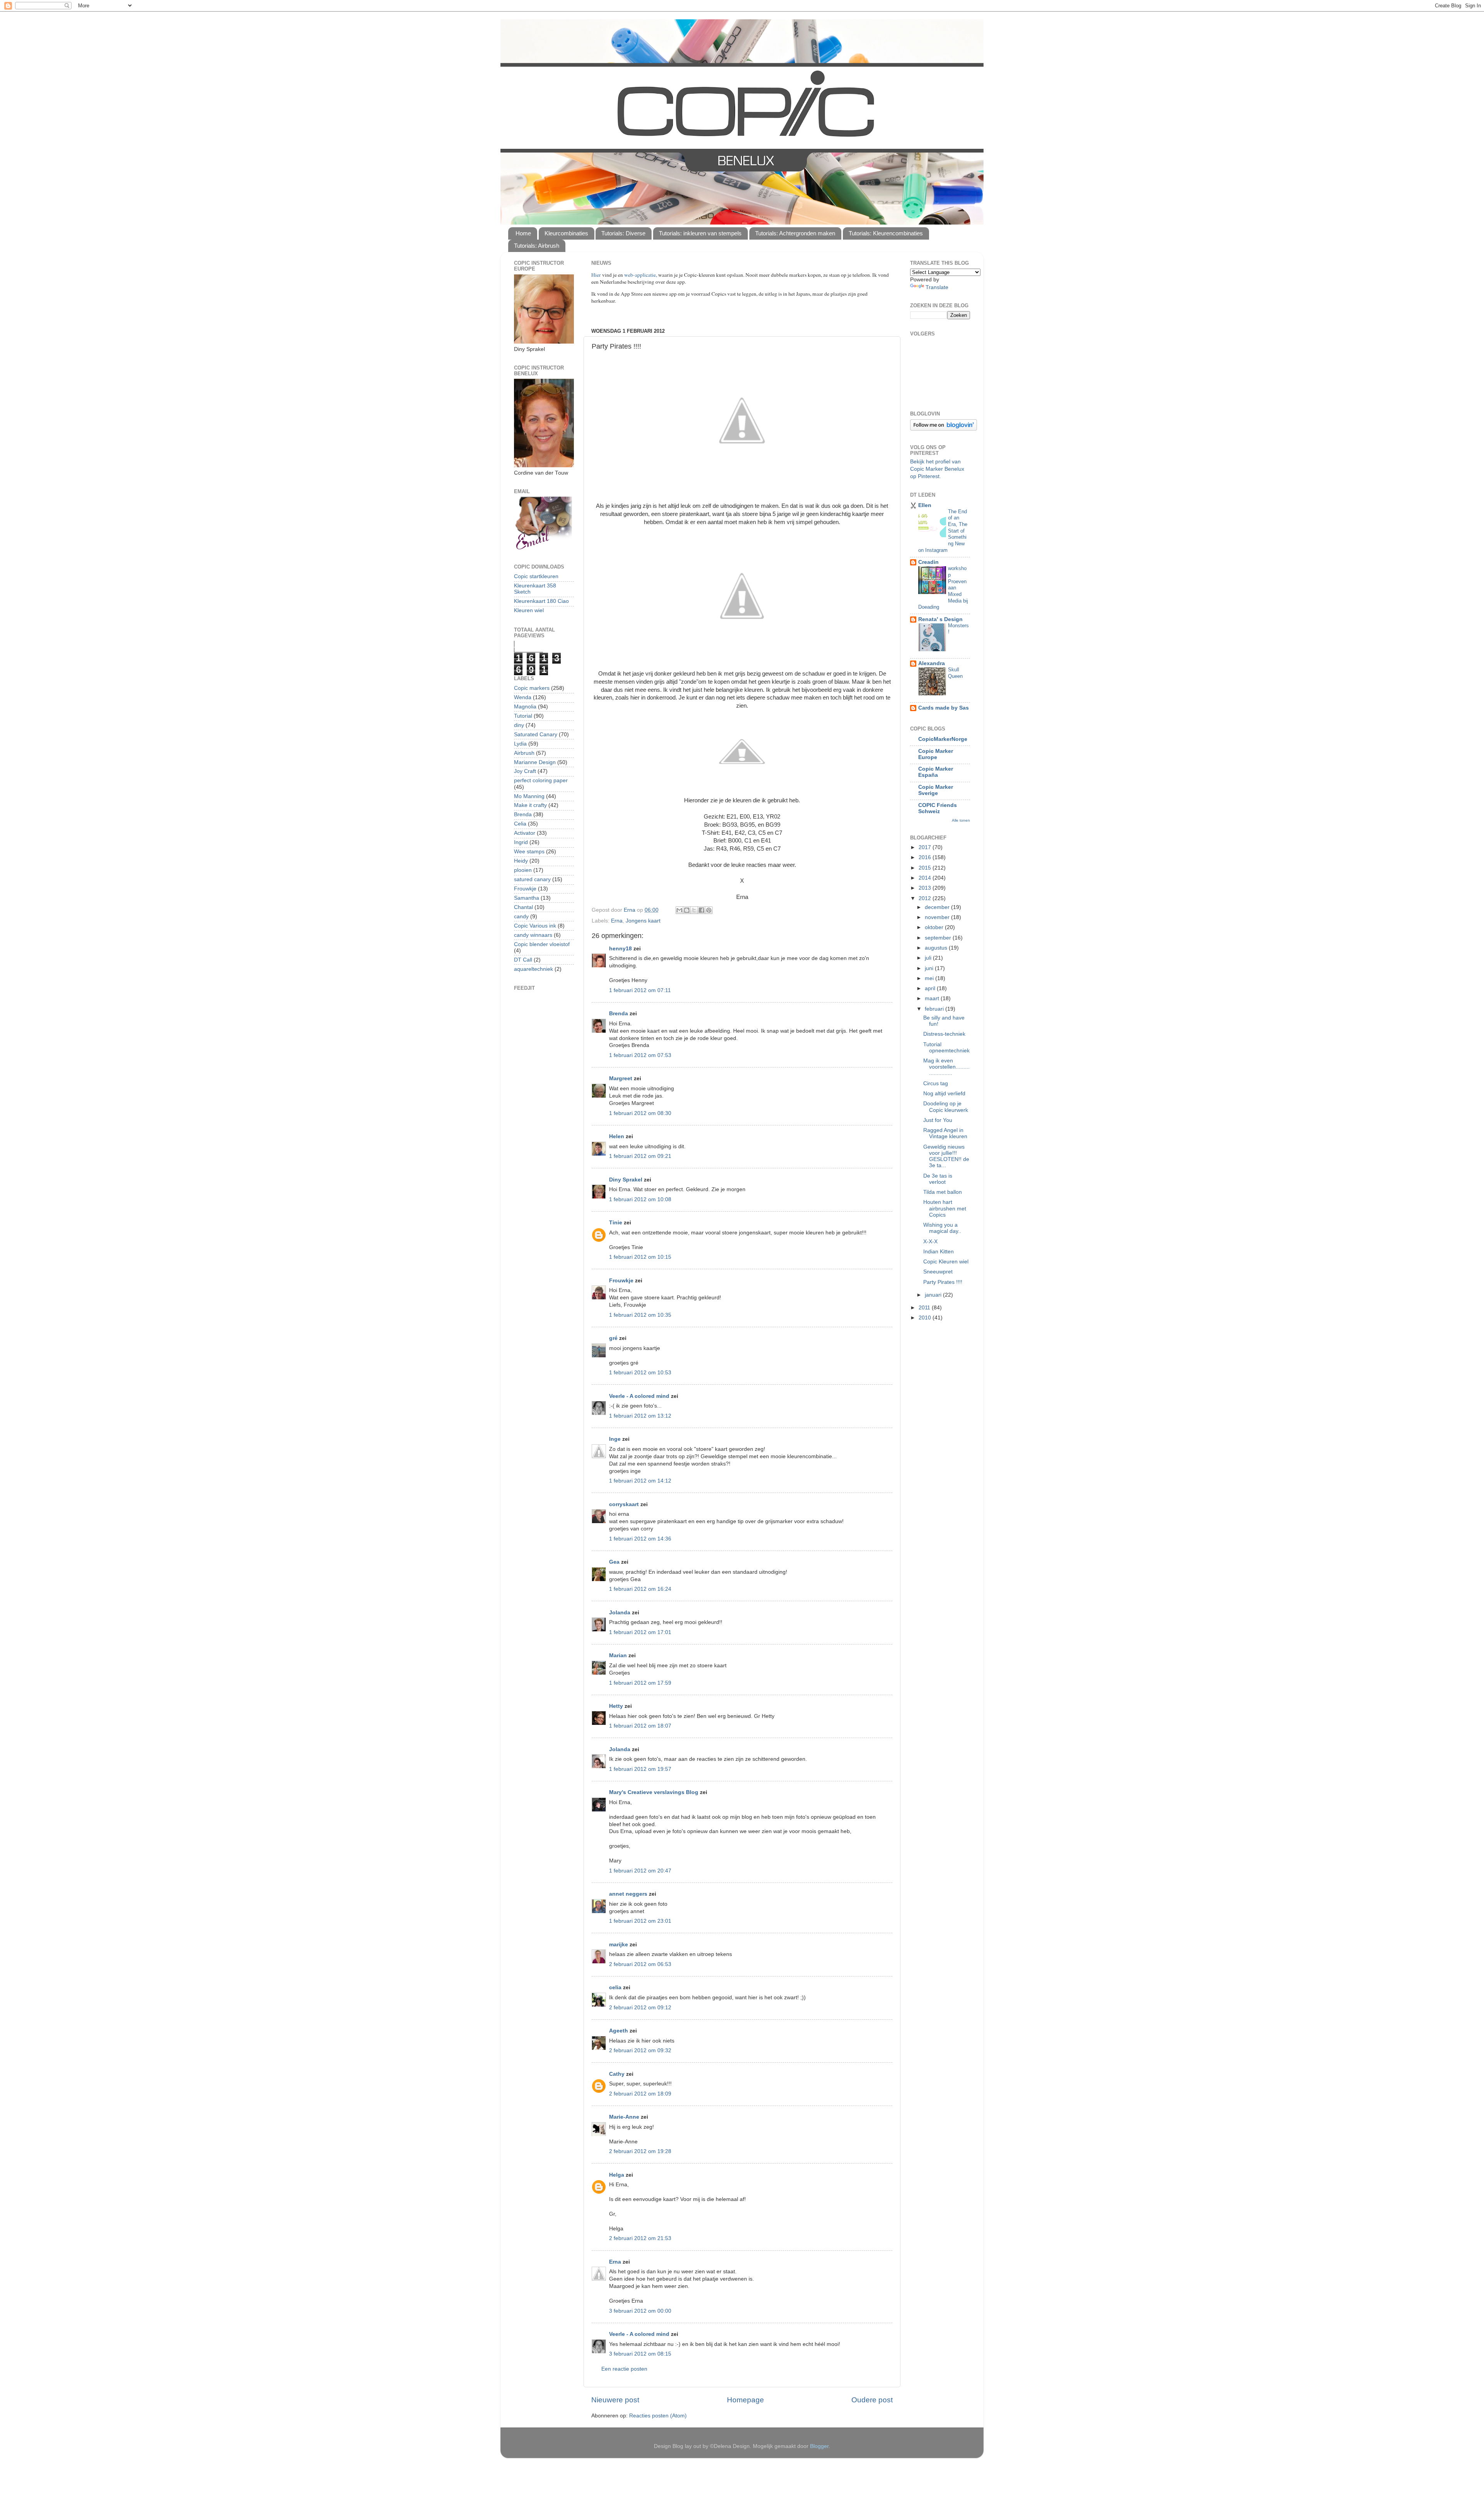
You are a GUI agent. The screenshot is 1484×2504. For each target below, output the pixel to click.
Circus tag (936, 1083)
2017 (926, 847)
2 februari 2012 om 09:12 (640, 2008)
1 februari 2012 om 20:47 (640, 1871)
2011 (925, 1308)
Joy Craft (525, 771)
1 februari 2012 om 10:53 (640, 1373)
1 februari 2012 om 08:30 (640, 1113)
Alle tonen (961, 820)
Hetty (616, 1706)
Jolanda (620, 1613)
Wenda (523, 697)
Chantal (523, 907)
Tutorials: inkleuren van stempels (700, 233)
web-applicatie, (641, 275)
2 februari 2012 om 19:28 (640, 2151)
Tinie (616, 1223)
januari (934, 1295)
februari (935, 1009)
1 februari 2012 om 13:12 (640, 1416)
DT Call (523, 960)
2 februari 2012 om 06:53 (640, 1964)
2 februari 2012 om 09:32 (640, 2050)
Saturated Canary (536, 735)
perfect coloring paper (541, 780)
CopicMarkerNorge (943, 739)
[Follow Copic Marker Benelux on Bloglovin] (944, 429)
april (931, 988)
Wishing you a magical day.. (942, 1228)
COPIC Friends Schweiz (938, 808)
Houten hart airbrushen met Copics (945, 1208)
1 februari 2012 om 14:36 (640, 1539)
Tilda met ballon (943, 1192)
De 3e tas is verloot (938, 1179)
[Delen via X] (694, 910)
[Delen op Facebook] (701, 910)
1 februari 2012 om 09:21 (640, 1156)
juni (930, 968)
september (939, 938)
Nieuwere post (615, 2400)
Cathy (617, 2074)
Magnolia (525, 707)
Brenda (619, 1014)
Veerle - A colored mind (639, 1396)
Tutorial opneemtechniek (946, 1048)
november (938, 917)
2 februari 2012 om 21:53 (640, 2238)
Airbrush (524, 753)
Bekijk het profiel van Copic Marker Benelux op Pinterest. (937, 469)
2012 (926, 898)
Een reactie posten (624, 2369)
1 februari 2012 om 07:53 (640, 1055)
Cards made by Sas (944, 708)
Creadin (928, 562)
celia (615, 1987)
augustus (937, 948)
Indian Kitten (939, 1252)
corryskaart (624, 1504)
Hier (597, 275)
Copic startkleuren (536, 576)
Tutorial (523, 716)
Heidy (521, 861)
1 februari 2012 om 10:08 (640, 1199)
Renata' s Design (940, 619)
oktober (935, 927)
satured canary (532, 879)
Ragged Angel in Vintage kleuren (945, 1133)
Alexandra (932, 663)
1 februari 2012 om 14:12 (640, 1481)
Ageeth (619, 2031)
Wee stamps (529, 852)
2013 (926, 888)
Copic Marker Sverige (936, 790)
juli (929, 958)
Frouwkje (621, 1281)
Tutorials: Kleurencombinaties (886, 233)
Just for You (938, 1120)
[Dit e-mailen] (679, 910)
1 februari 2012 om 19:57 (640, 1769)
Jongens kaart (643, 921)
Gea (614, 1562)
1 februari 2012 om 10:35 (640, 1315)
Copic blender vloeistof (542, 944)
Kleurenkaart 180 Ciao (541, 601)
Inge (615, 1439)
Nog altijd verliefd (944, 1094)
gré (613, 1338)
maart (933, 998)
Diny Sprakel (626, 1180)
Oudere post (872, 2400)
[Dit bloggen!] (687, 910)
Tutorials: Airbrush (537, 246)
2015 (926, 868)
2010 (926, 1318)
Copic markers (532, 688)
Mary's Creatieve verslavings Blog (654, 1792)
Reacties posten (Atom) (658, 2416)
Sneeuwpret (938, 1272)
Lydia (520, 744)
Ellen (925, 505)
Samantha (527, 898)
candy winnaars (533, 935)
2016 (926, 857)
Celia (520, 824)
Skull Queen (955, 673)
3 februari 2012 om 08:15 (640, 2354)
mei (930, 978)
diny (519, 725)
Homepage (745, 2400)
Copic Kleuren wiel (946, 1262)
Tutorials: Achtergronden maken (795, 233)
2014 (926, 878)
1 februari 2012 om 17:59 (640, 1683)
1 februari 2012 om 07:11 (640, 990)
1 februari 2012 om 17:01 (640, 1632)
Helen (617, 1136)
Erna (617, 921)
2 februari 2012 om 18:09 (640, 2094)
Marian (618, 1655)
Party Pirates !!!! (943, 1282)
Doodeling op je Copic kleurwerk (946, 1107)
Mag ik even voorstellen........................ (946, 1067)
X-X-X (930, 1242)
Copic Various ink (535, 926)
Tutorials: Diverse (623, 233)
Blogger (819, 2446)
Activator (525, 833)
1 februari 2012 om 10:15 (640, 1257)
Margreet (621, 1078)
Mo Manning (529, 796)
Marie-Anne (624, 2117)
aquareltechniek (534, 969)
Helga (617, 2175)
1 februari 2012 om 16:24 (640, 1589)
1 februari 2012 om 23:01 (640, 1921)
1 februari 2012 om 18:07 (640, 1726)
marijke (619, 1945)
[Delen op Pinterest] (709, 910)
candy (521, 917)
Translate (937, 287)
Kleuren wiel (529, 610)
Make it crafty (530, 805)
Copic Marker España (936, 772)
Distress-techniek (944, 1034)
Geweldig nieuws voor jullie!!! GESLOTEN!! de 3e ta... (946, 1156)
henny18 (620, 949)
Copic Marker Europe (936, 754)
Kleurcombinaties (566, 233)
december (938, 907)
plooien (523, 870)
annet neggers (628, 1894)
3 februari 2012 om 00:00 (640, 2311)
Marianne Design (535, 762)
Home (523, 233)
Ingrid (521, 842)
